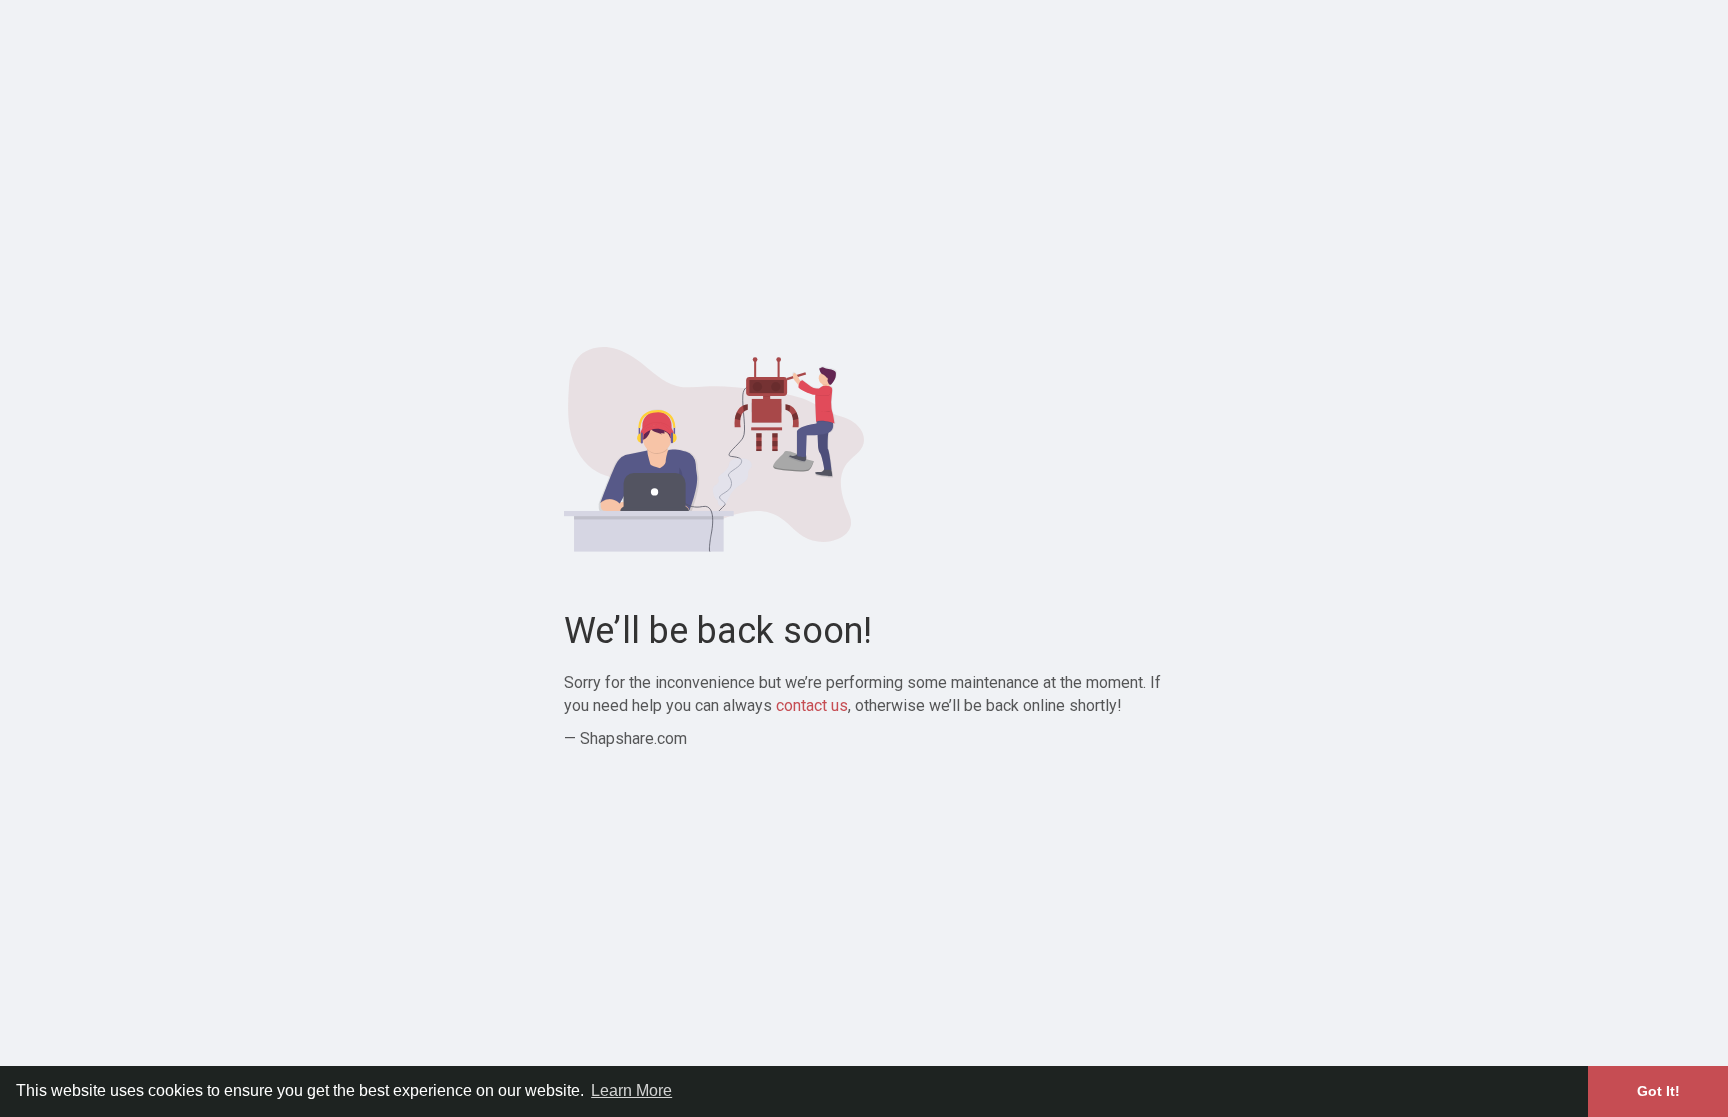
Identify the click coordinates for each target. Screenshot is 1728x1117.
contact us (812, 705)
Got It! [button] (1658, 1091)
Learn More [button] (631, 1090)
